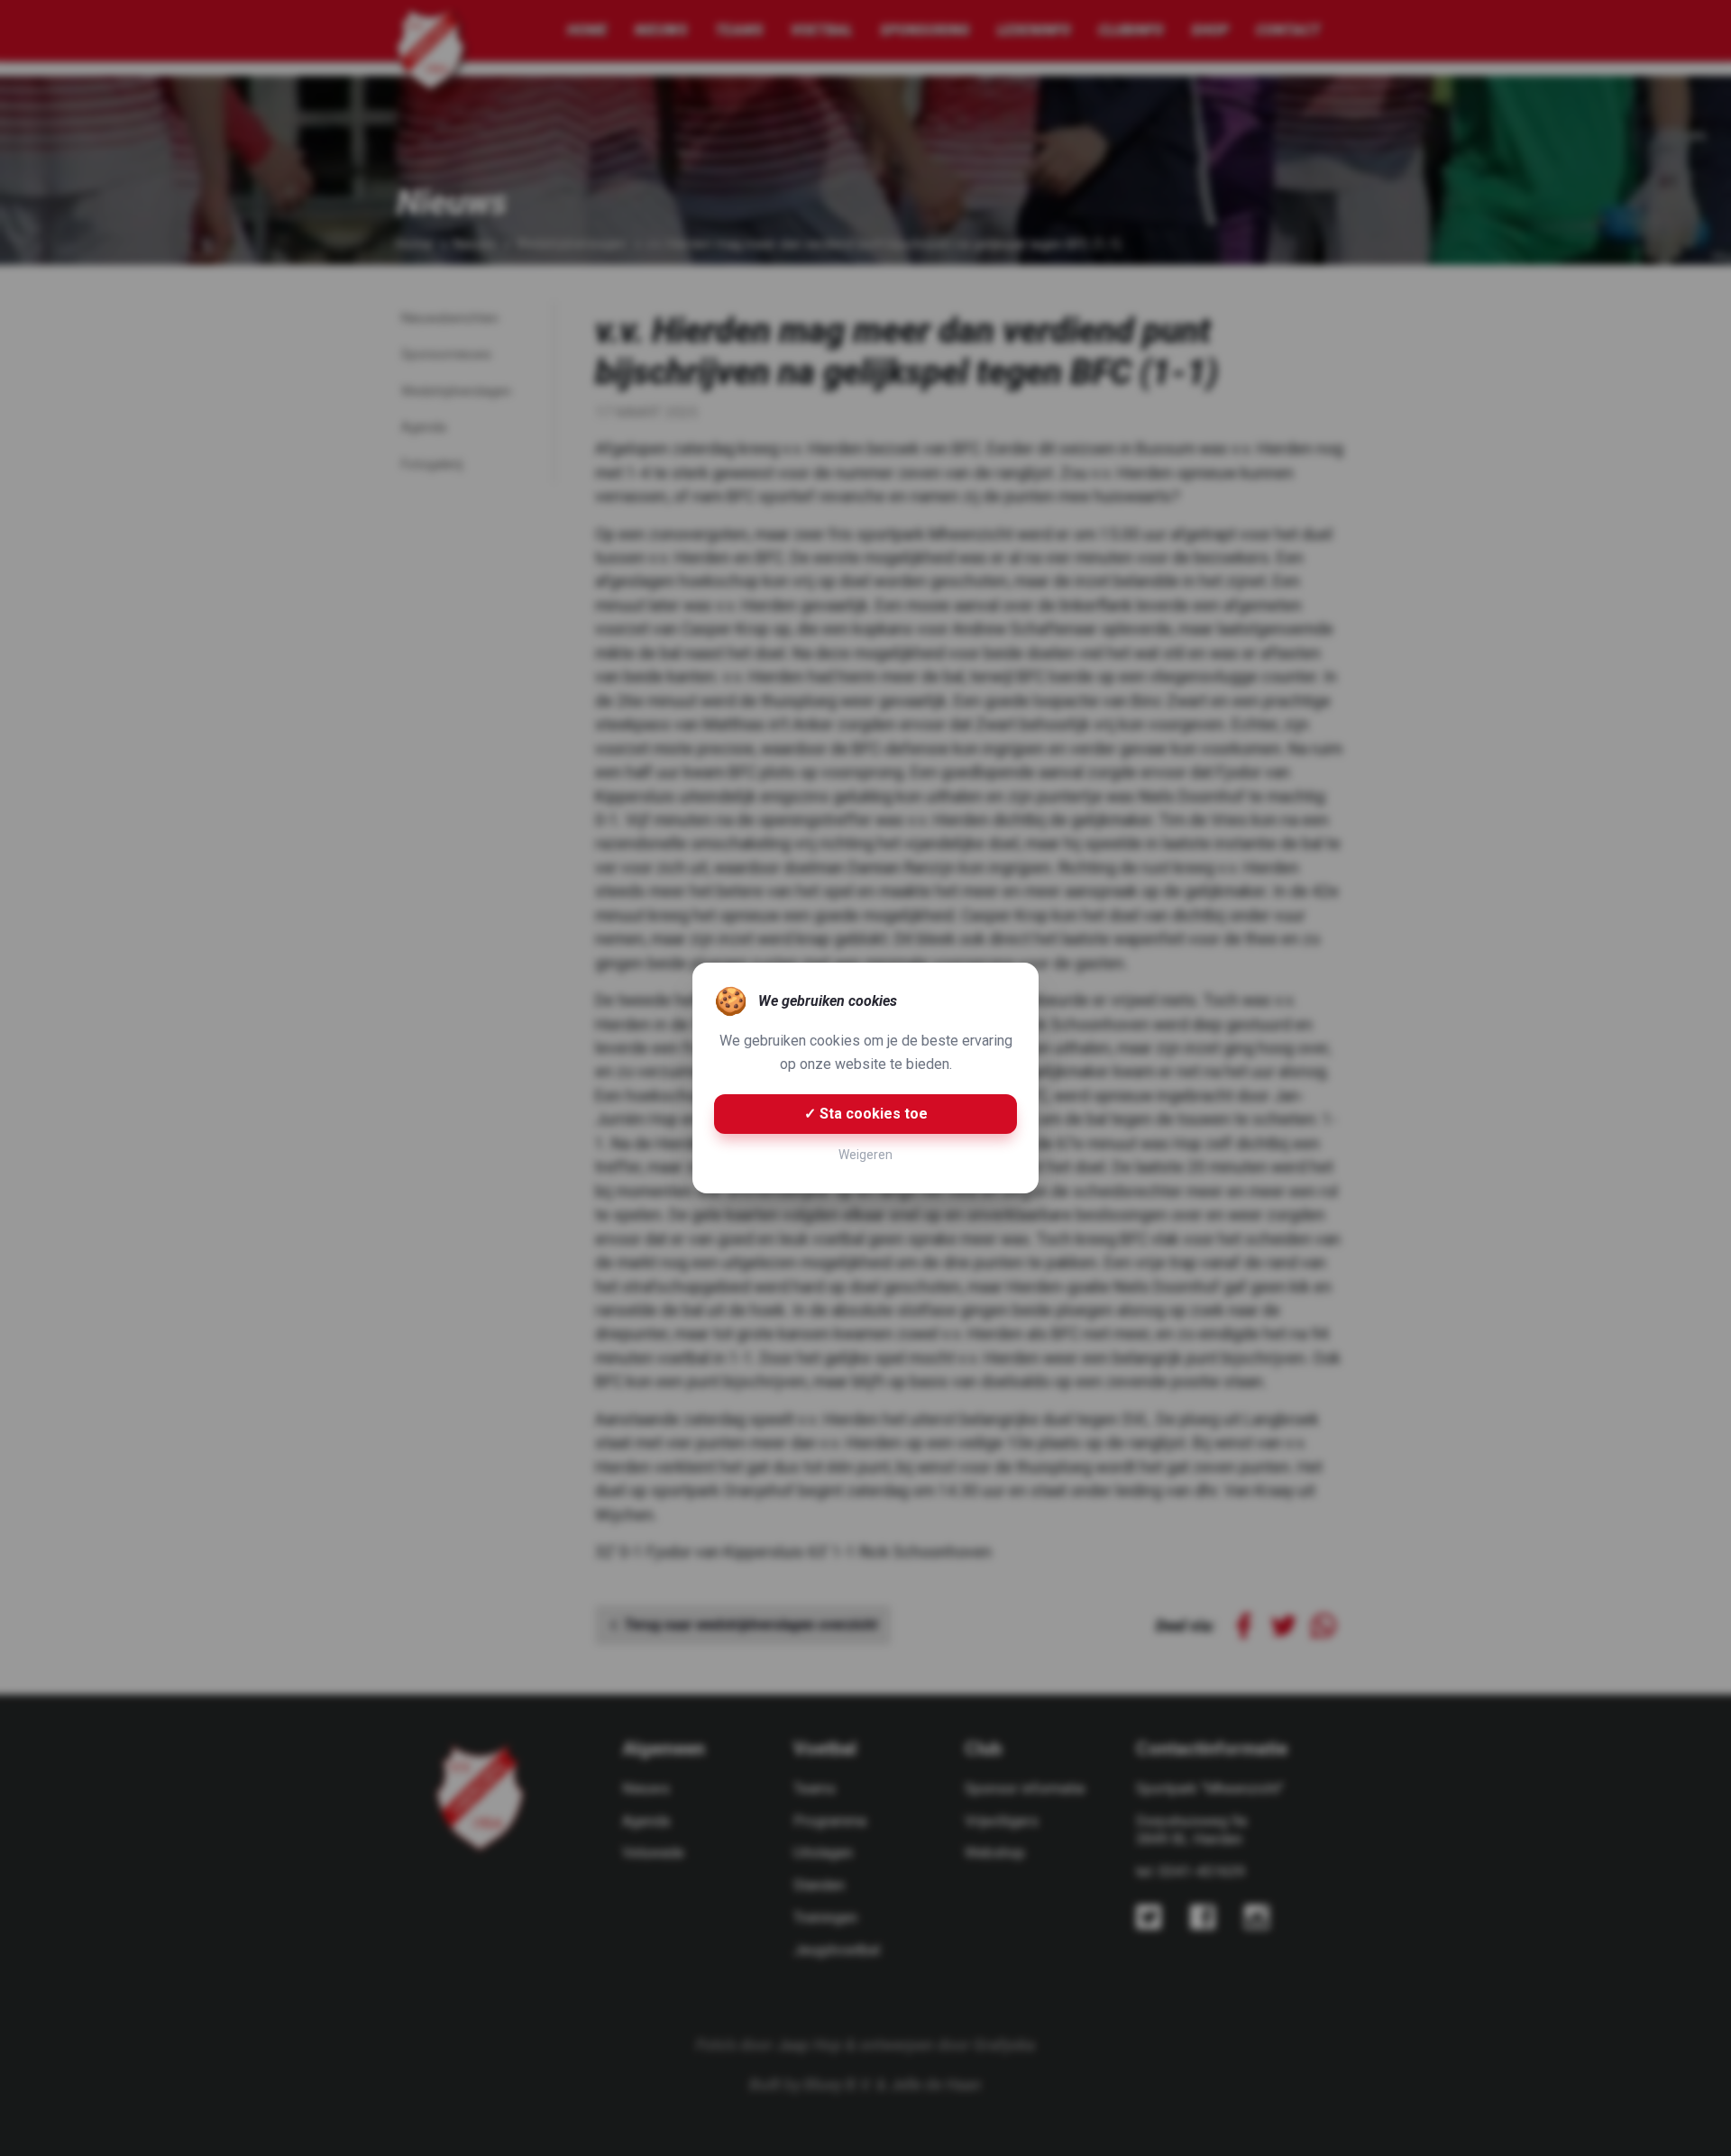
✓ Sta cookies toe (866, 1114)
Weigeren (865, 1155)
